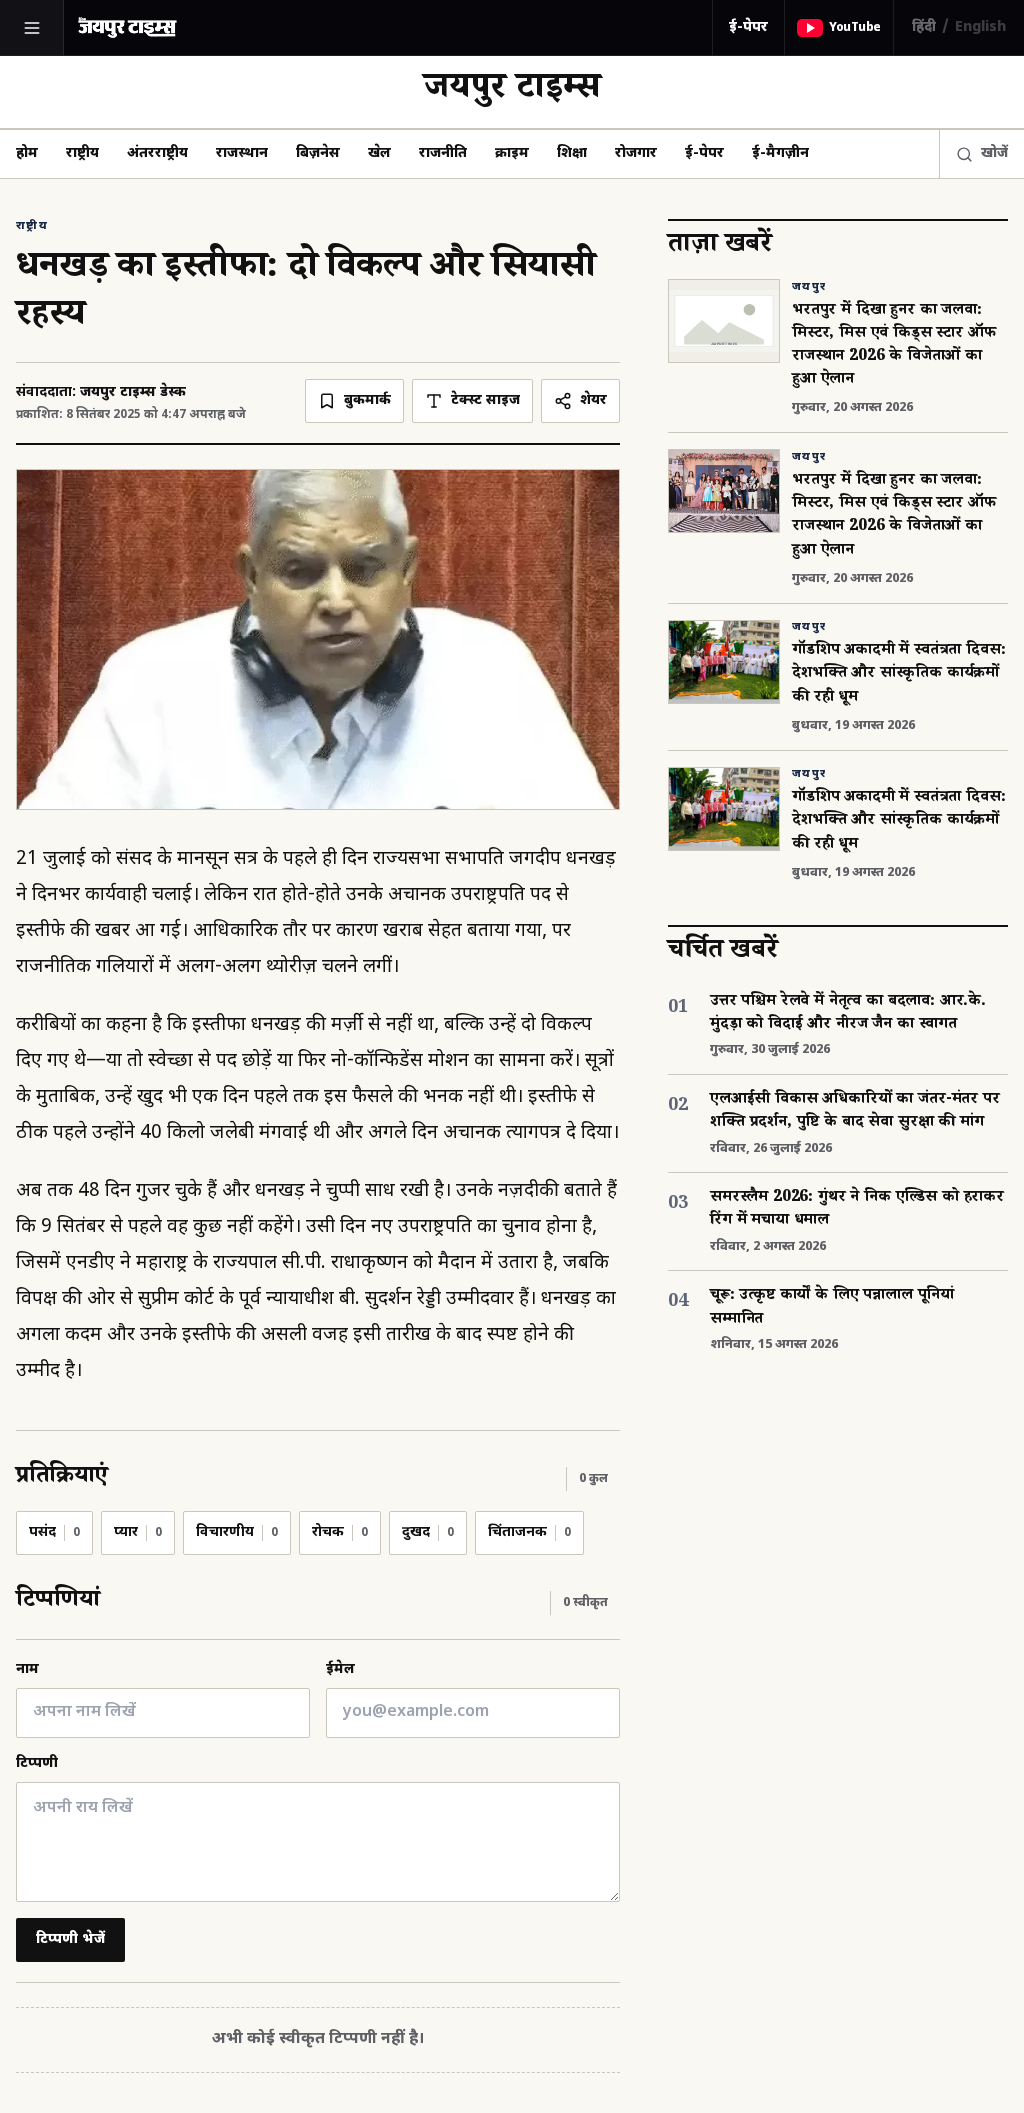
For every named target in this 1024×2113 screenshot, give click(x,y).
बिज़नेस (318, 153)
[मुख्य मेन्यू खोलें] (32, 28)
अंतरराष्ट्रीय (157, 153)
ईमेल (340, 1669)
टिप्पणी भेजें (70, 1939)
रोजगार (636, 153)
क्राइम (512, 153)
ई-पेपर (748, 27)
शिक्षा (572, 153)
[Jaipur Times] (127, 27)
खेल (379, 153)
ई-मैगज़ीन (780, 153)
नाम (27, 1669)
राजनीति (443, 153)
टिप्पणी (37, 1763)
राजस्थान (242, 153)
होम (27, 153)
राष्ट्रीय (82, 153)
